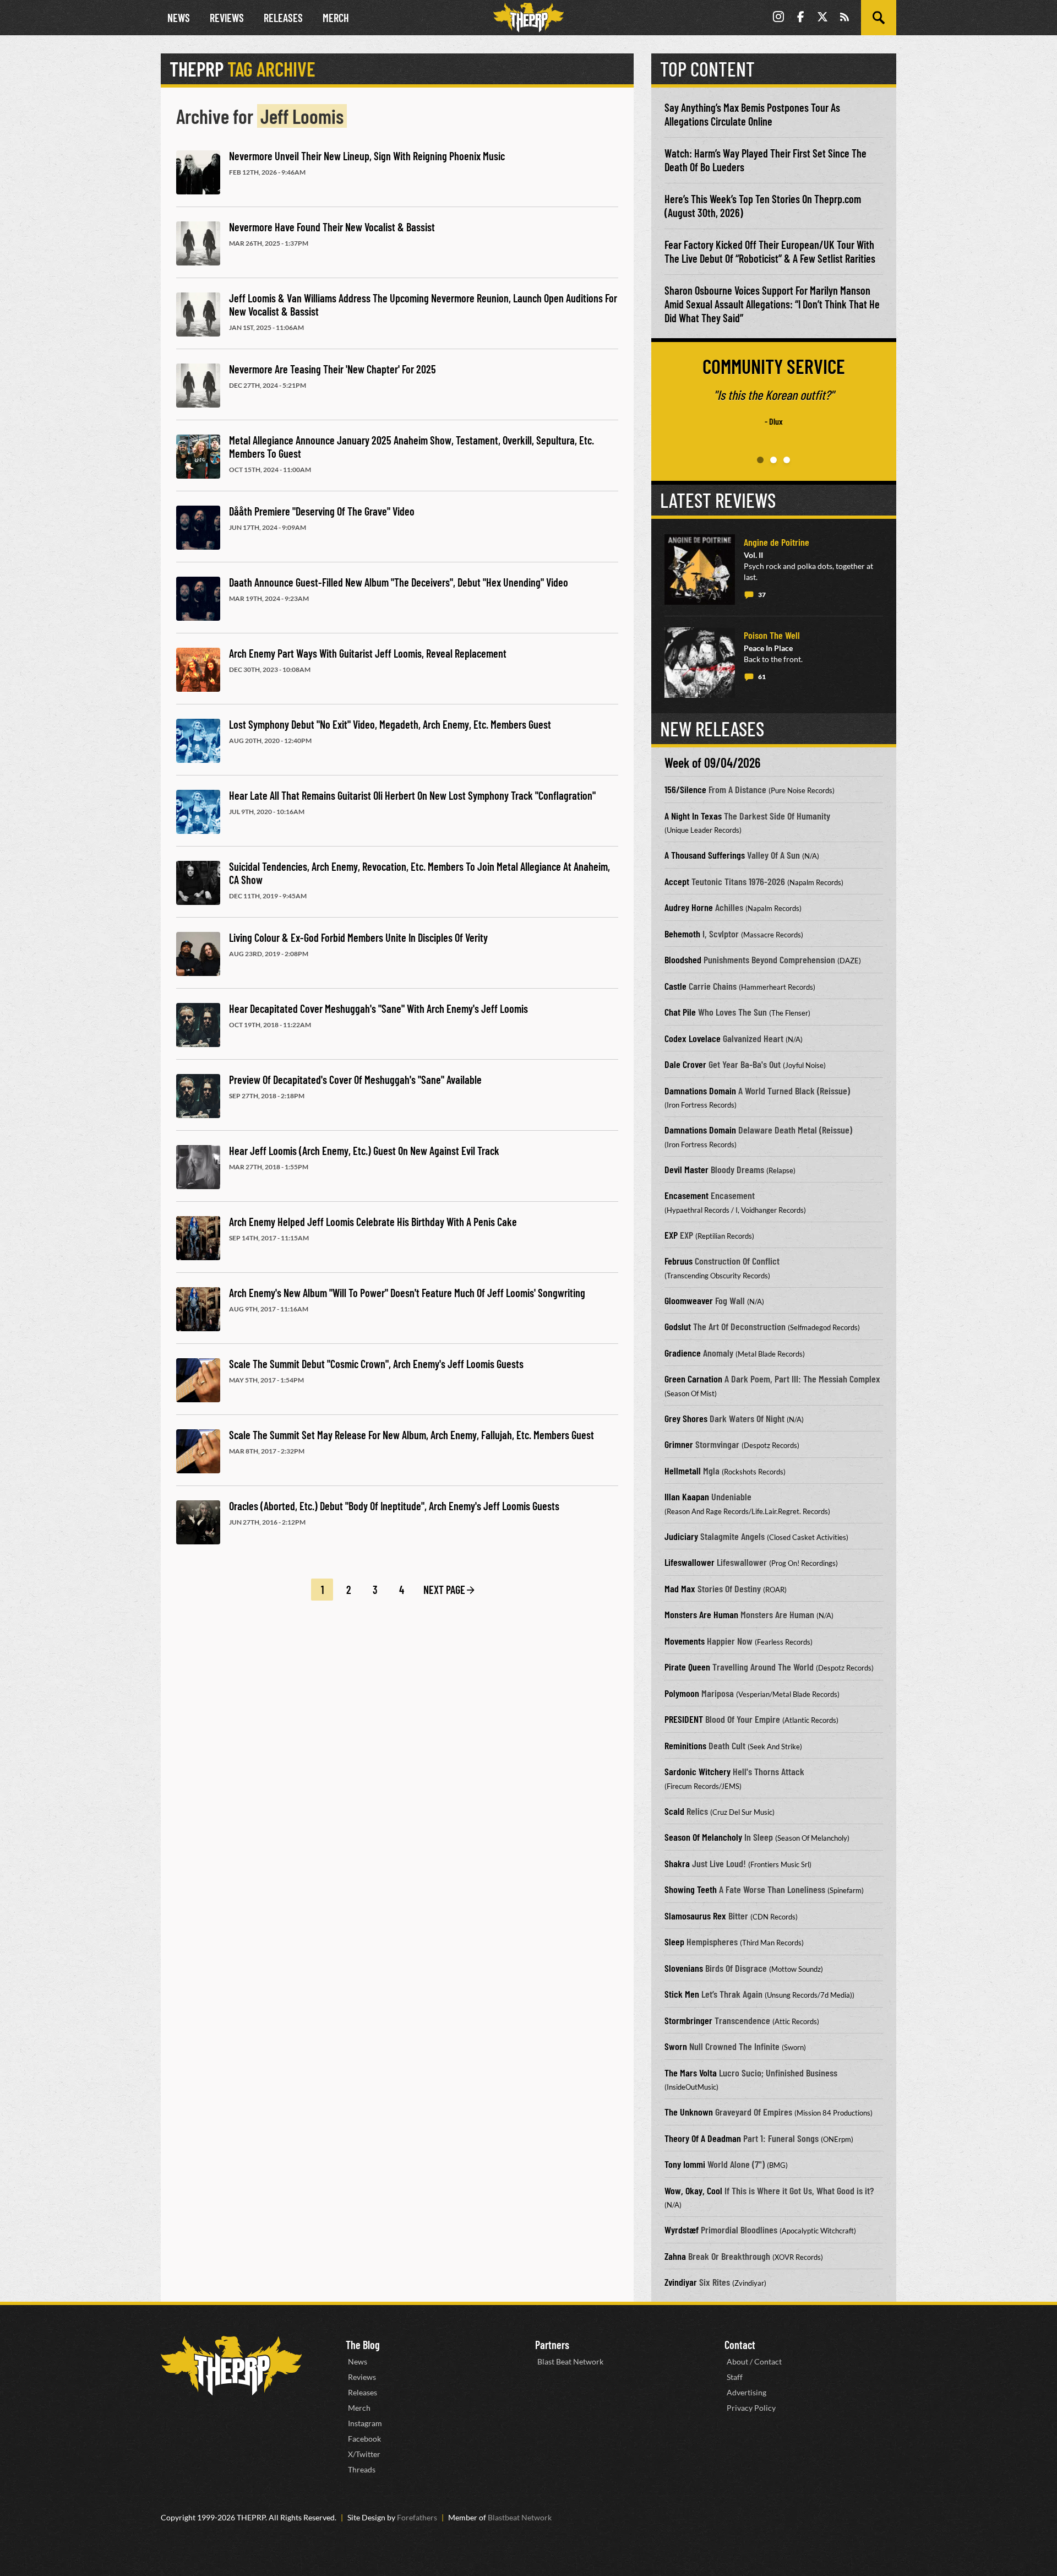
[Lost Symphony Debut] (198, 741)
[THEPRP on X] (822, 18)
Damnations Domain (700, 1091)
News (179, 18)
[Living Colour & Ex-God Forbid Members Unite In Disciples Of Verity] (198, 954)
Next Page (444, 1590)
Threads (362, 2469)
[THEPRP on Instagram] (778, 18)
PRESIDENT (684, 1719)
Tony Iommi (685, 2164)
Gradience (683, 1353)
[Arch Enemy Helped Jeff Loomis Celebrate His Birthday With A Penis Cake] (198, 1238)
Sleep (674, 1942)
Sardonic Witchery (698, 1771)
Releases (283, 18)
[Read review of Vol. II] (700, 570)
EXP (671, 1235)
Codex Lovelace (693, 1038)
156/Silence (685, 789)
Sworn (676, 2046)
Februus (679, 1261)
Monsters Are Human (701, 1614)
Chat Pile (680, 1012)
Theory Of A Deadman (703, 2138)
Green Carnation (693, 1379)
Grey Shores (686, 1418)
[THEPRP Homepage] (528, 18)
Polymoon (682, 1693)
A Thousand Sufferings (705, 855)
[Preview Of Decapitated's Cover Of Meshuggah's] (198, 1096)
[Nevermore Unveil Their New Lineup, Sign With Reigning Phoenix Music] (198, 172)
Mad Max (680, 1588)
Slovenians (684, 1968)
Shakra (677, 1863)
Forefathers (417, 2517)
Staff (735, 2377)
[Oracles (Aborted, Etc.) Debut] (198, 1522)
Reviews (227, 18)
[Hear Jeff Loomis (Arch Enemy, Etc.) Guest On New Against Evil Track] (198, 1167)
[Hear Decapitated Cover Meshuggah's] (198, 1025)
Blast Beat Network (570, 2361)
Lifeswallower (690, 1562)
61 (762, 677)
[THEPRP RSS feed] (844, 18)
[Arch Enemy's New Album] (198, 1309)
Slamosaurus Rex (695, 1916)
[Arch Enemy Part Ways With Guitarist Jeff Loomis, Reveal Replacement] (198, 670)
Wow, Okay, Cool (693, 2190)
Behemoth (682, 934)
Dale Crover (685, 1064)
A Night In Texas (693, 816)
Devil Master (686, 1169)
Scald (674, 1811)
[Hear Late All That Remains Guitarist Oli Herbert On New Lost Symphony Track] (198, 812)
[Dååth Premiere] (198, 528)
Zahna (675, 2256)
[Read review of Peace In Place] (700, 663)
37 (762, 595)
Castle (675, 986)
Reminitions (685, 1745)
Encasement (686, 1195)
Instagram (365, 2423)
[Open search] (879, 18)
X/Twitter (364, 2454)
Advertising (747, 2392)
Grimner (679, 1444)
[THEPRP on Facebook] (800, 18)
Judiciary (681, 1536)
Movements (685, 1641)
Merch (336, 18)
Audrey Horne (689, 907)
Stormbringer (688, 2020)
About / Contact (754, 2361)
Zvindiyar (681, 2282)
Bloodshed (683, 959)
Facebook (364, 2439)
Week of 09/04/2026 (712, 763)
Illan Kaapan (687, 1496)
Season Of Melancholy (703, 1837)
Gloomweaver (689, 1300)
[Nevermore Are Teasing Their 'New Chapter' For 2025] (198, 386)
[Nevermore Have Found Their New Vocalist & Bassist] (198, 243)
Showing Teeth (691, 1889)
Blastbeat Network (520, 2517)
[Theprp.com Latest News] (231, 2366)
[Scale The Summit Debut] (198, 1380)
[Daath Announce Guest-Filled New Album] (198, 599)
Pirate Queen (687, 1667)
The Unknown (689, 2112)
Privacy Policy (751, 2408)
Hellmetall (683, 1471)
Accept (677, 881)
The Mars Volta (691, 2073)
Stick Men (682, 1994)
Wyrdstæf (682, 2230)
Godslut (678, 1326)
